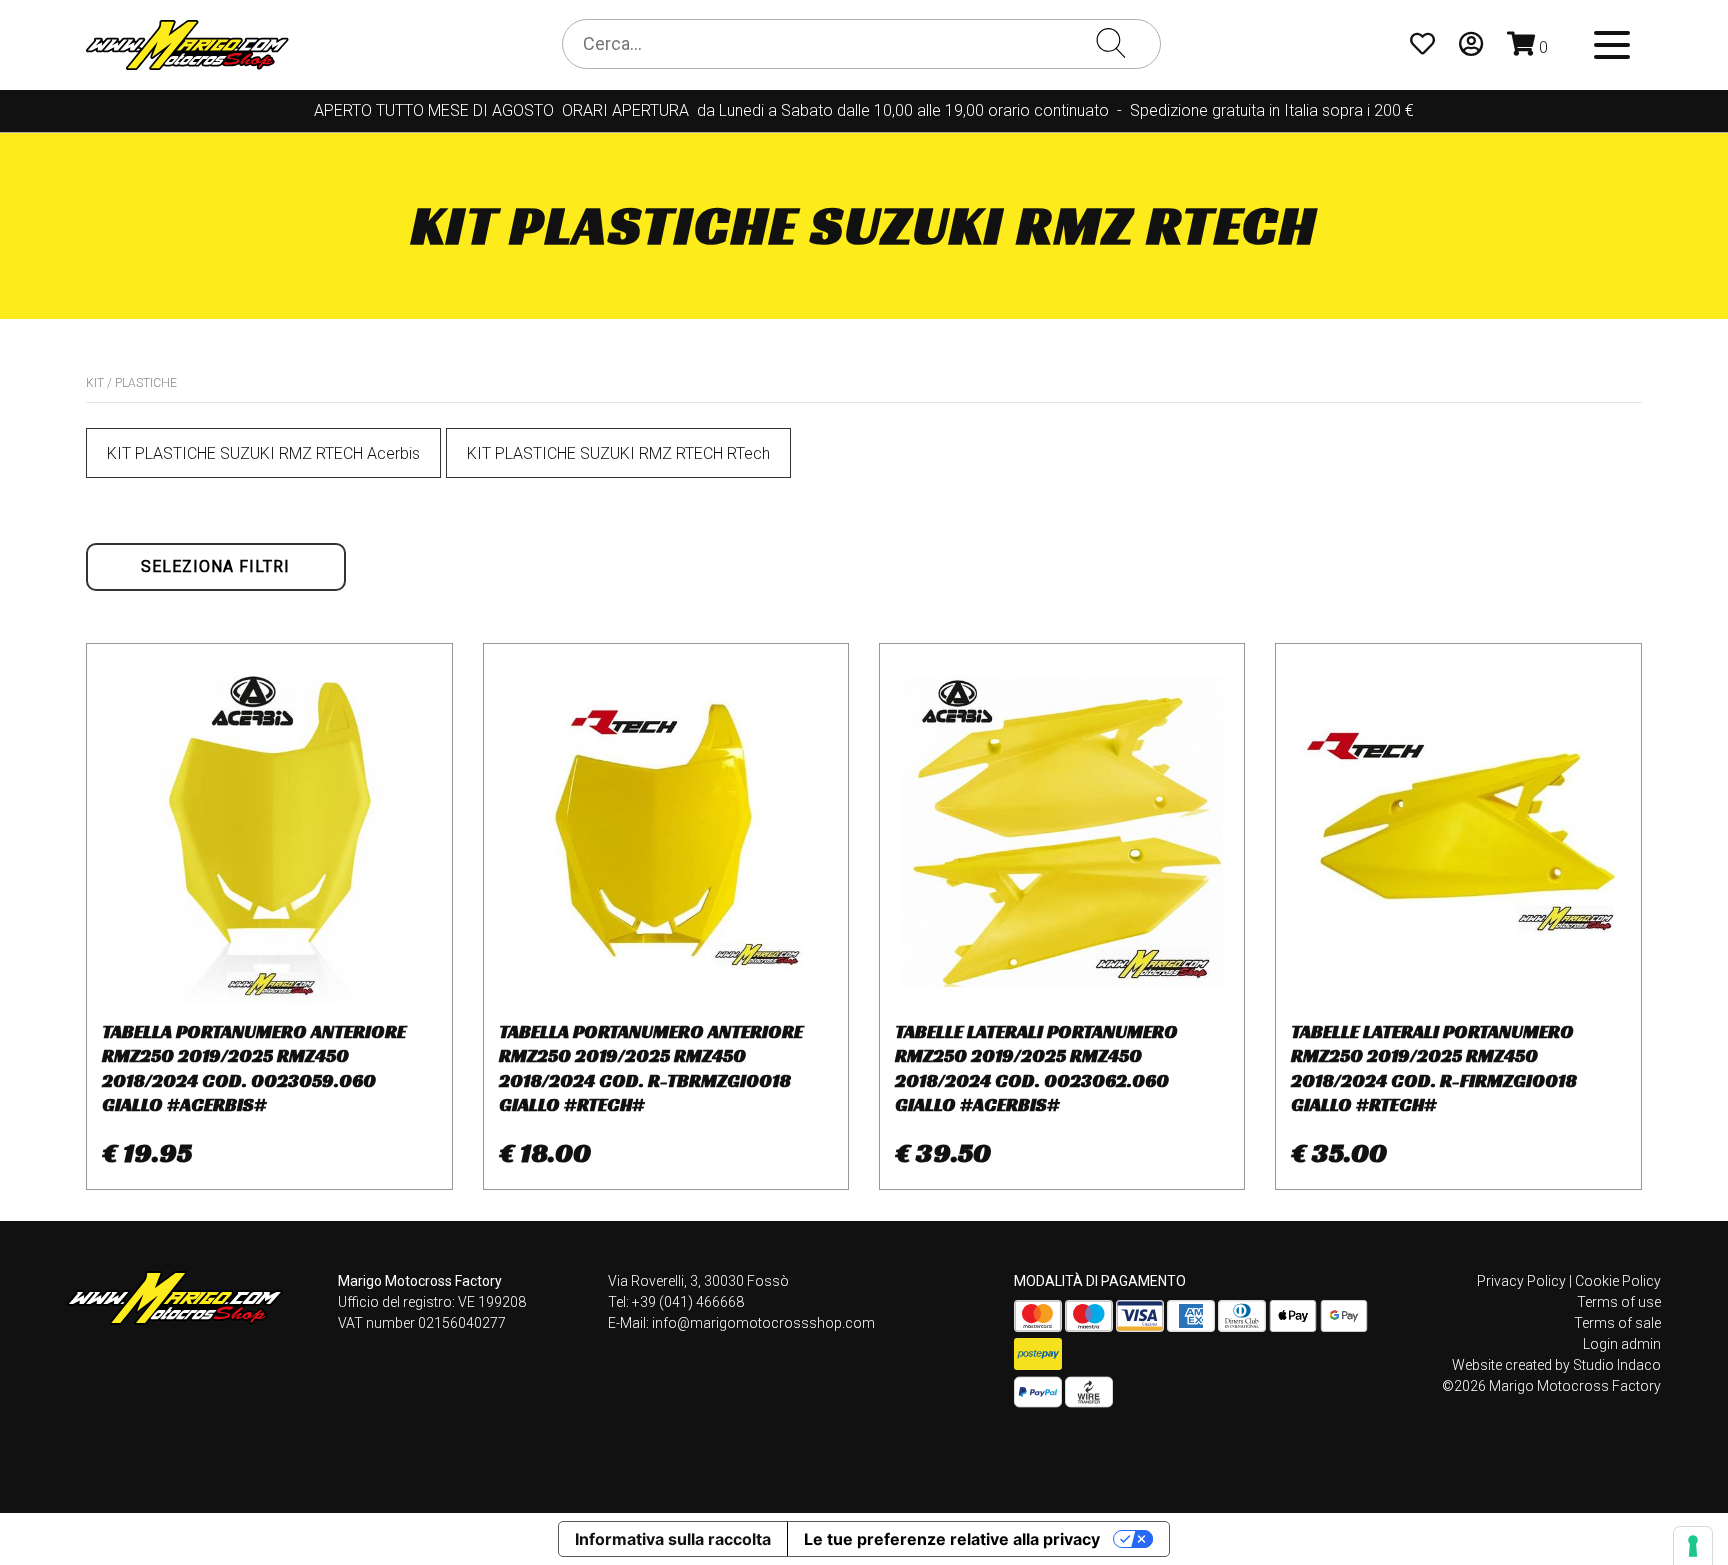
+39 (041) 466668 (688, 1302)
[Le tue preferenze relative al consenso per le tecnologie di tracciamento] (1693, 1546)
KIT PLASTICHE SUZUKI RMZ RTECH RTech (618, 453)
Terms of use (1619, 1302)
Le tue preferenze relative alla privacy (952, 1539)
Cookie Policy (1618, 1281)
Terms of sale (1617, 1323)
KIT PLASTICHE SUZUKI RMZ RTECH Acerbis (263, 453)
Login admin (1622, 1344)
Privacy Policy (1521, 1281)
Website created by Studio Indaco (1556, 1365)
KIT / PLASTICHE (131, 383)
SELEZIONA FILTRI (215, 566)
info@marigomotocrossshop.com (763, 1323)
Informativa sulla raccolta (673, 1539)
